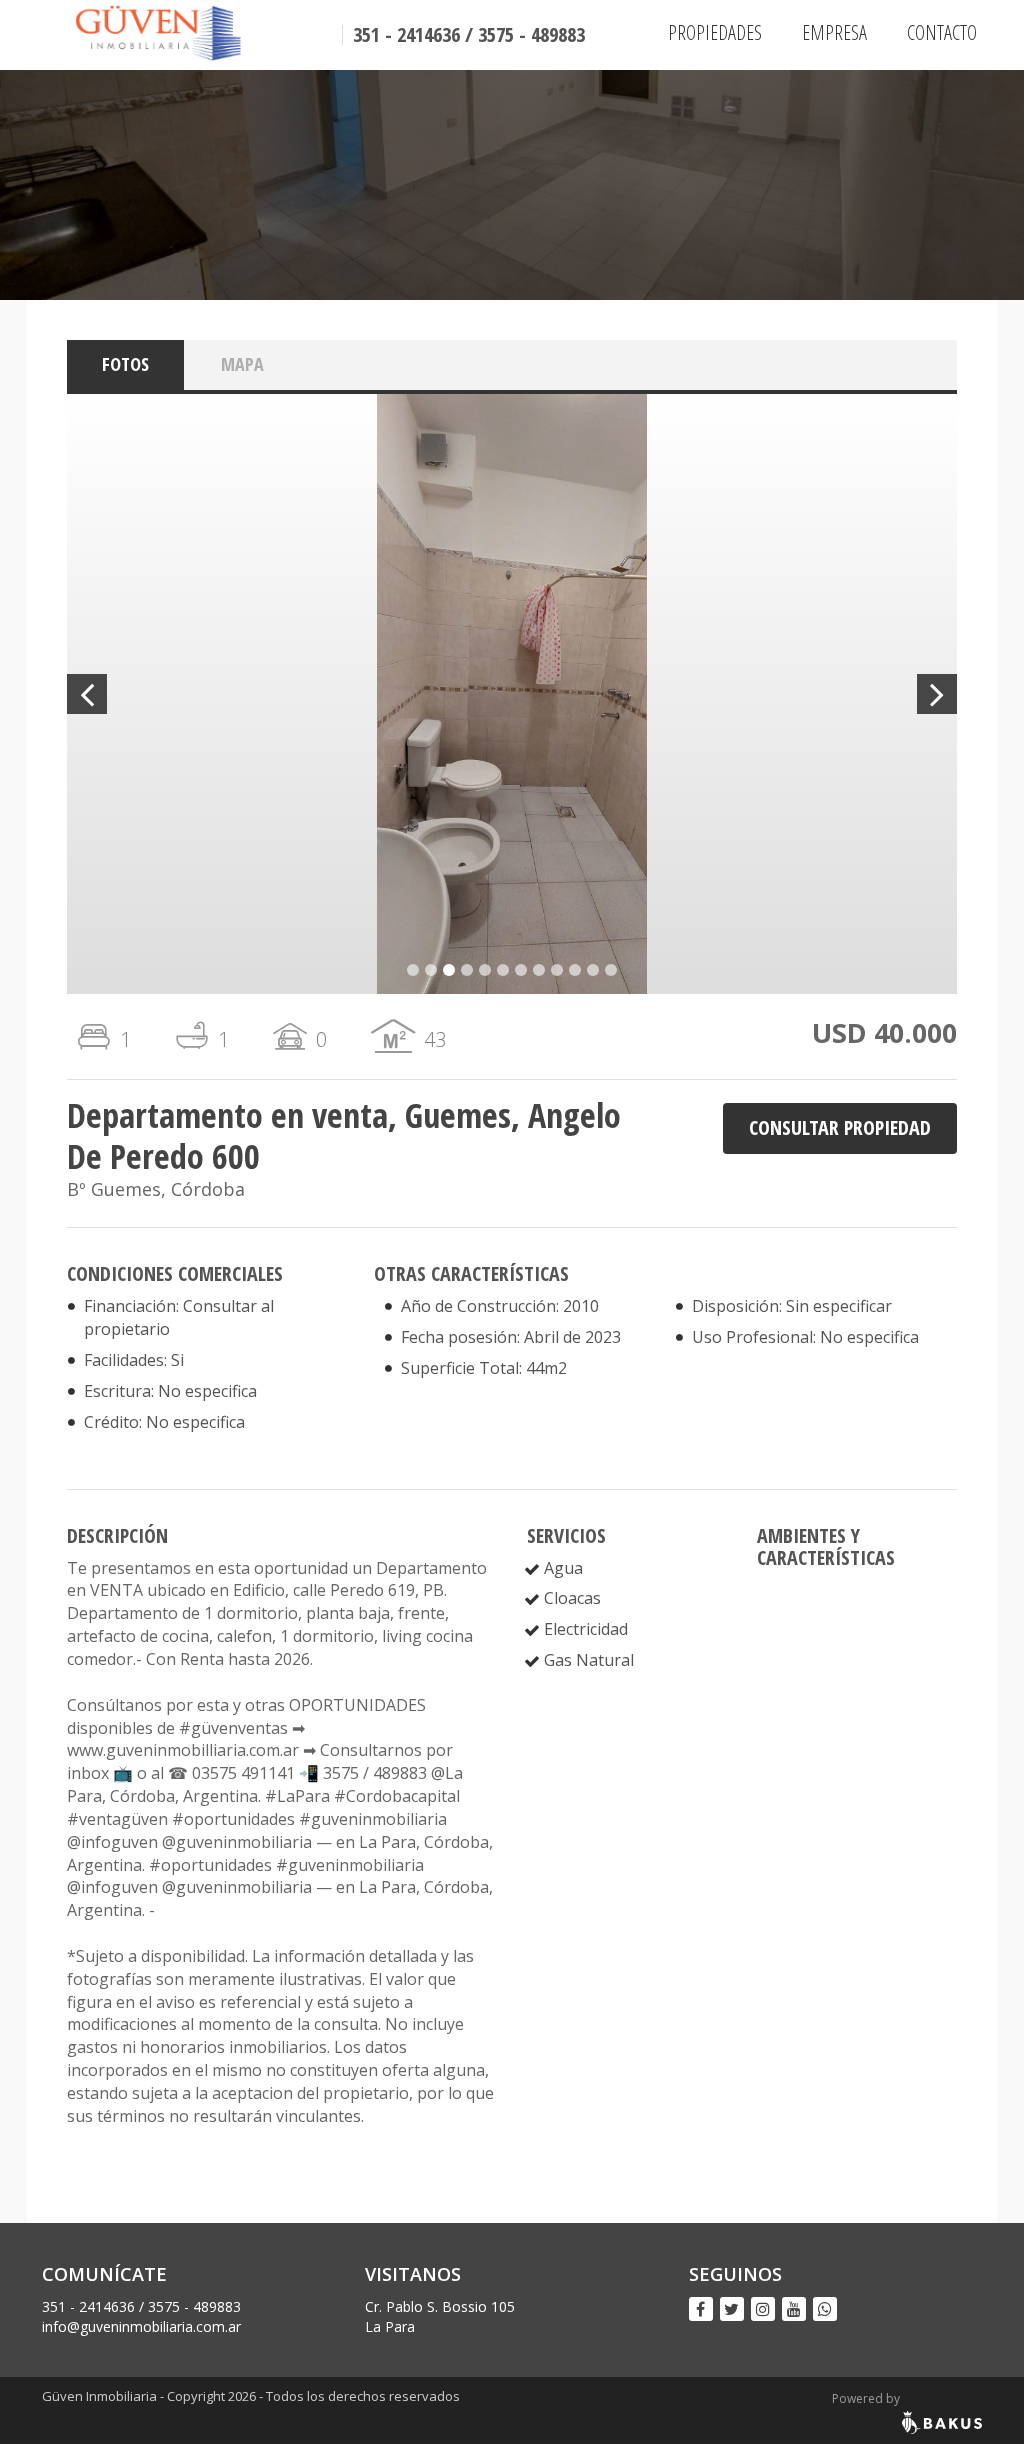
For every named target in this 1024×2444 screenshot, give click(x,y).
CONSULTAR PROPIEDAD (840, 1127)
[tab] (125, 365)
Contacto (942, 32)
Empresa (834, 32)
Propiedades (715, 32)
